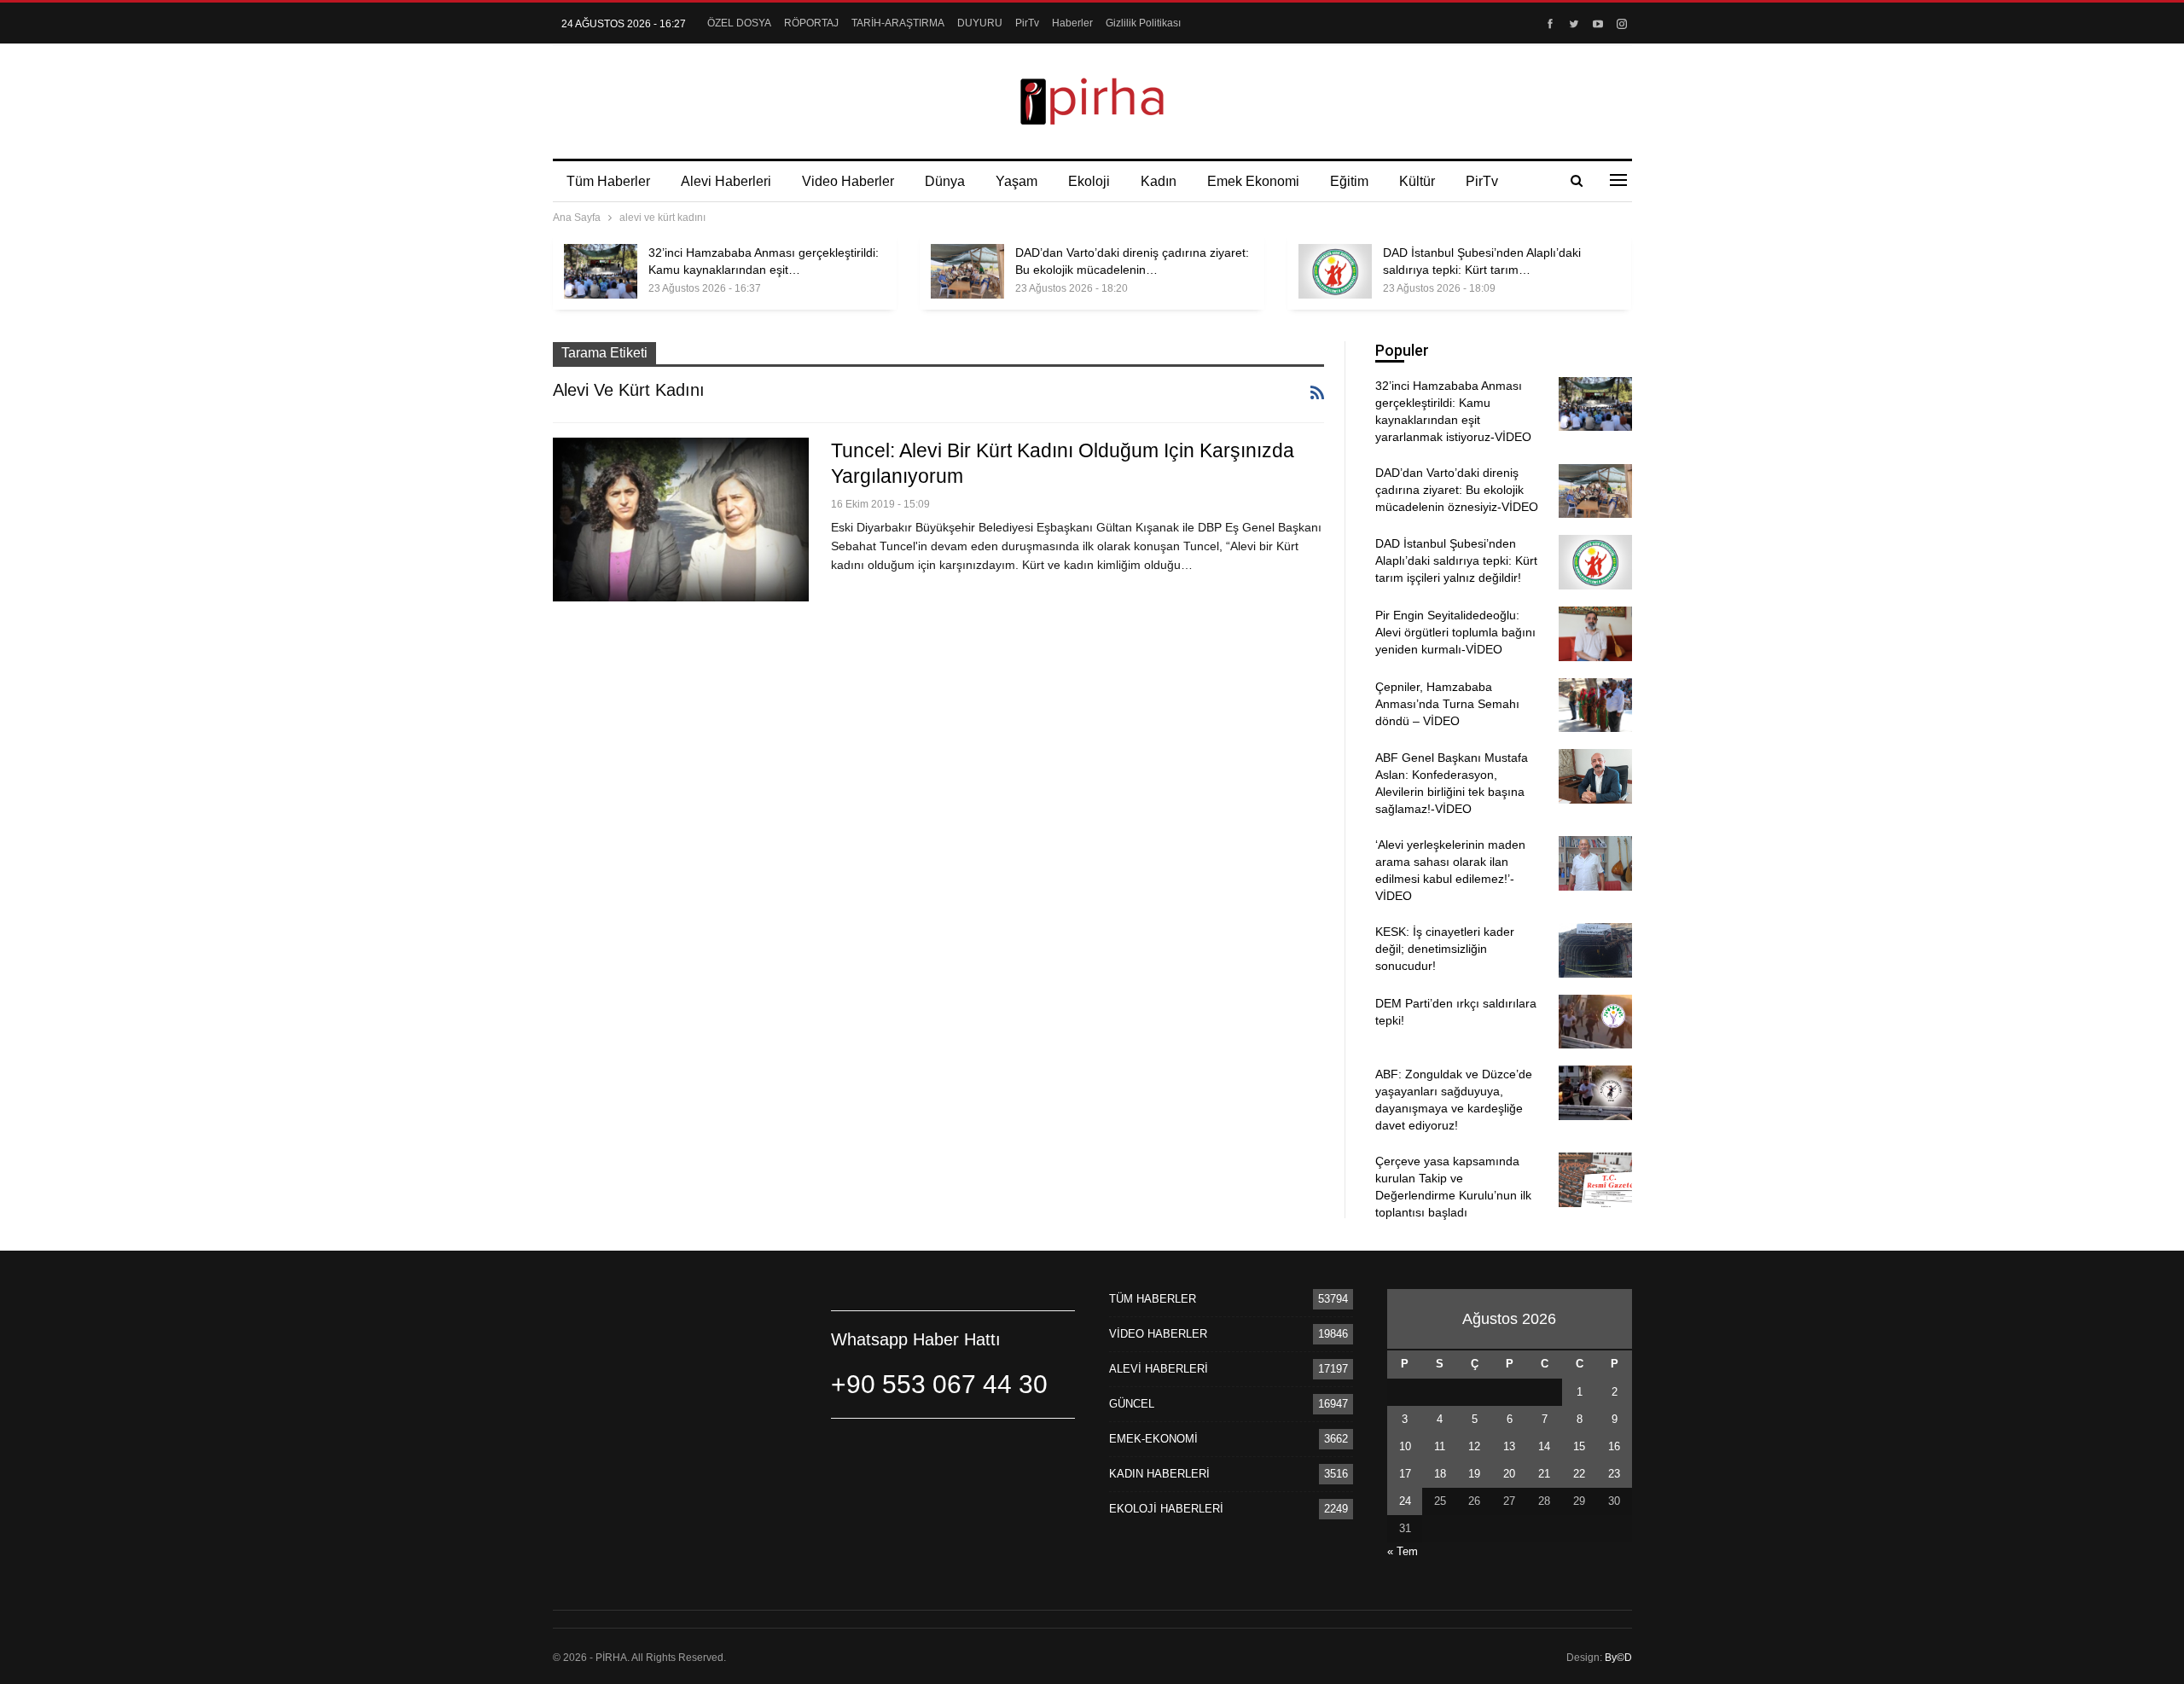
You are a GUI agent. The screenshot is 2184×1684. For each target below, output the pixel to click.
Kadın (1159, 181)
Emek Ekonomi (1253, 181)
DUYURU (980, 23)
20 (1509, 1474)
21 (1544, 1474)
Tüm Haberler (608, 181)
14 (1544, 1446)
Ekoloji (1089, 181)
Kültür (1417, 181)
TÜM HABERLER (1153, 1299)
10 (1405, 1446)
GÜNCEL (1132, 1404)
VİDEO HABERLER (1158, 1334)
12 (1474, 1446)
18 (1440, 1474)
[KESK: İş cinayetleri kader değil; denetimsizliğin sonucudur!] (1595, 950)
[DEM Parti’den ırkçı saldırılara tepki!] (1595, 1022)
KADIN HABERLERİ (1159, 1474)
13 (1509, 1446)
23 (1614, 1474)
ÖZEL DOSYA (739, 23)
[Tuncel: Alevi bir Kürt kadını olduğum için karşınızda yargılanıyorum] (681, 520)
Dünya (945, 181)
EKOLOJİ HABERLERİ (1166, 1509)
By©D (1618, 1658)
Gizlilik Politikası (1143, 23)
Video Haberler (848, 181)
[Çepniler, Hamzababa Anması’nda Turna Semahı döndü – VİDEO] (1595, 706)
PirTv (1027, 23)
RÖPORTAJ (811, 23)
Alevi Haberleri (726, 181)
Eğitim (1349, 181)
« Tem (1403, 1551)
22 (1579, 1474)
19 (1474, 1474)
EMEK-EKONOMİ (1153, 1439)
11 (1440, 1446)
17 (1405, 1474)
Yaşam (1016, 181)
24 (1405, 1501)
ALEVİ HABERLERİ (1159, 1369)
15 (1579, 1446)
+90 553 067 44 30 (939, 1384)
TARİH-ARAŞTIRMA (898, 23)
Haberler (1072, 23)
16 (1614, 1446)
